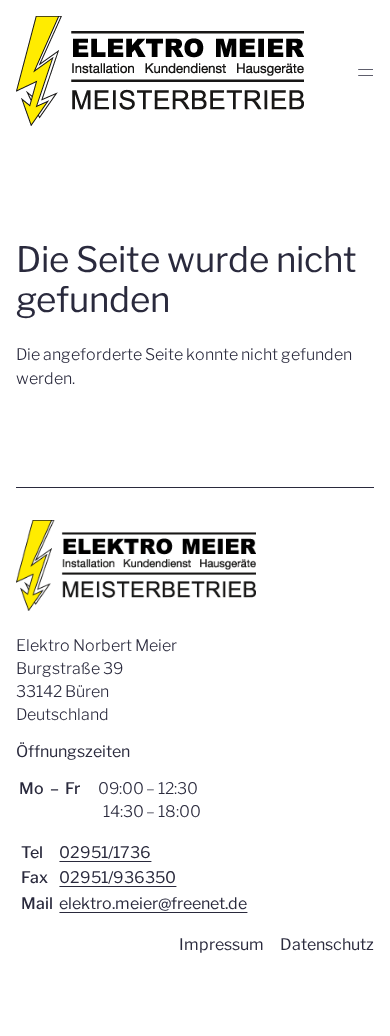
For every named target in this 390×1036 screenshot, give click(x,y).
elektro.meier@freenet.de (153, 903)
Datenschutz (327, 944)
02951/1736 (105, 852)
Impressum (221, 944)
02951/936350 (117, 877)
